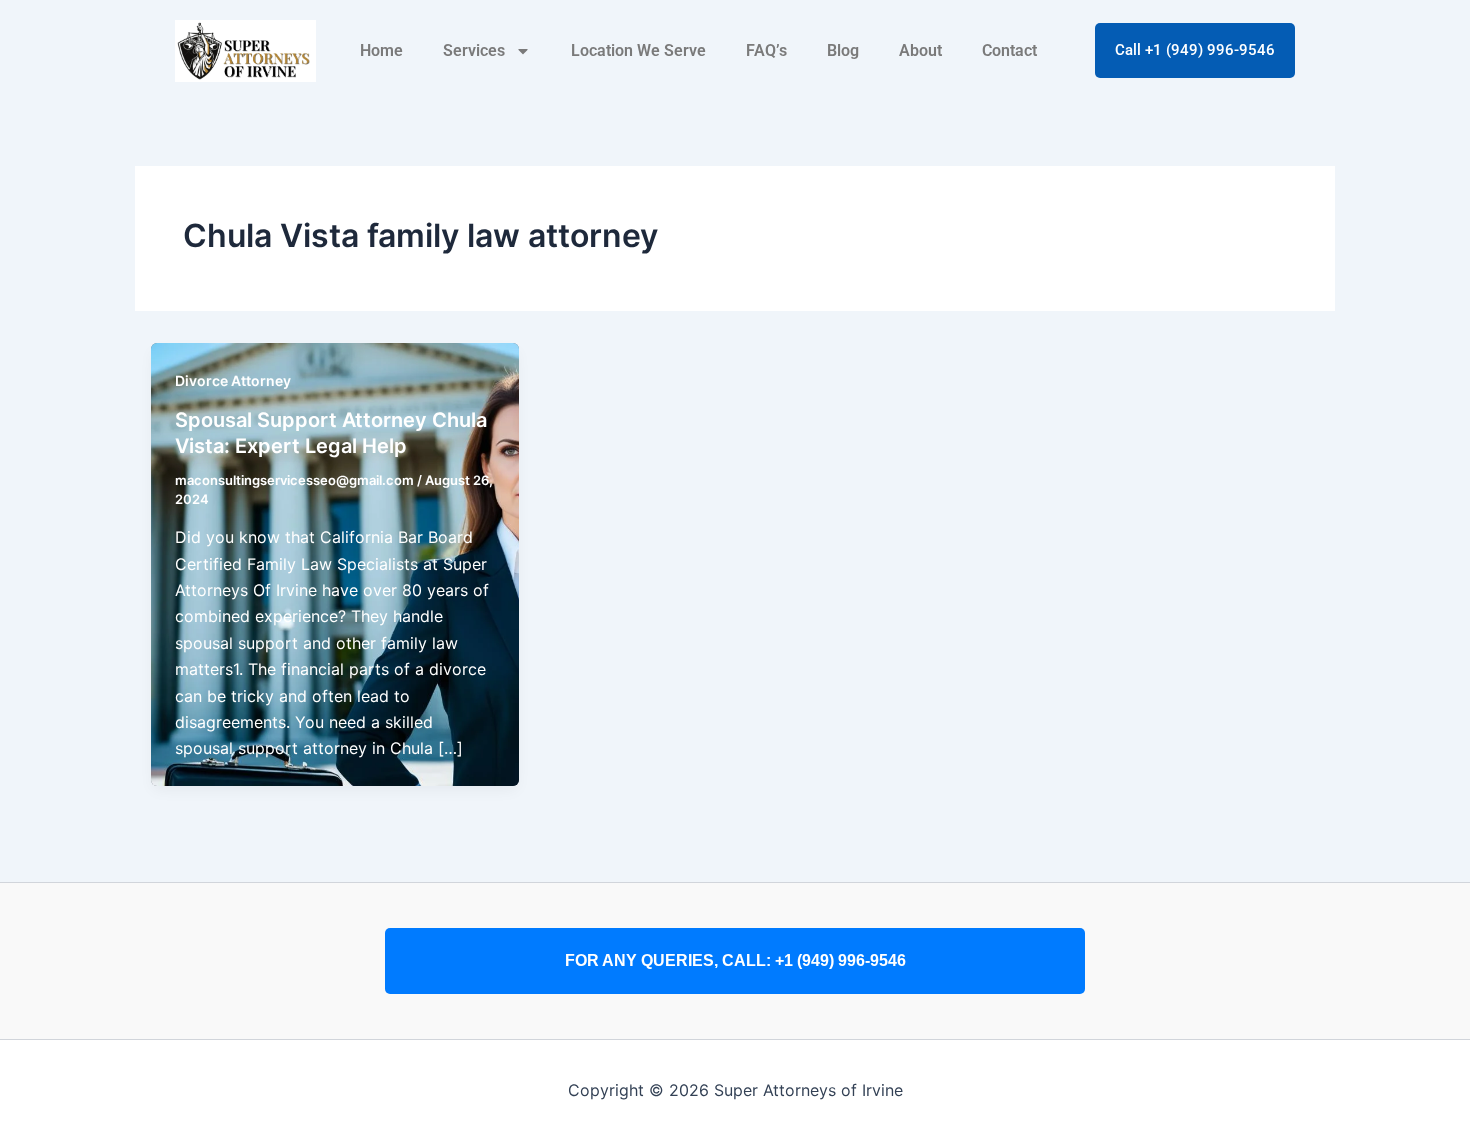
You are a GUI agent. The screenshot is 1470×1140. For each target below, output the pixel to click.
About (920, 50)
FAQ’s (766, 50)
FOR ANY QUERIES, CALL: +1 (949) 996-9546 (735, 960)
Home (381, 50)
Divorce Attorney (233, 380)
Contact (1009, 50)
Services (474, 50)
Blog (843, 50)
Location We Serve (638, 50)
